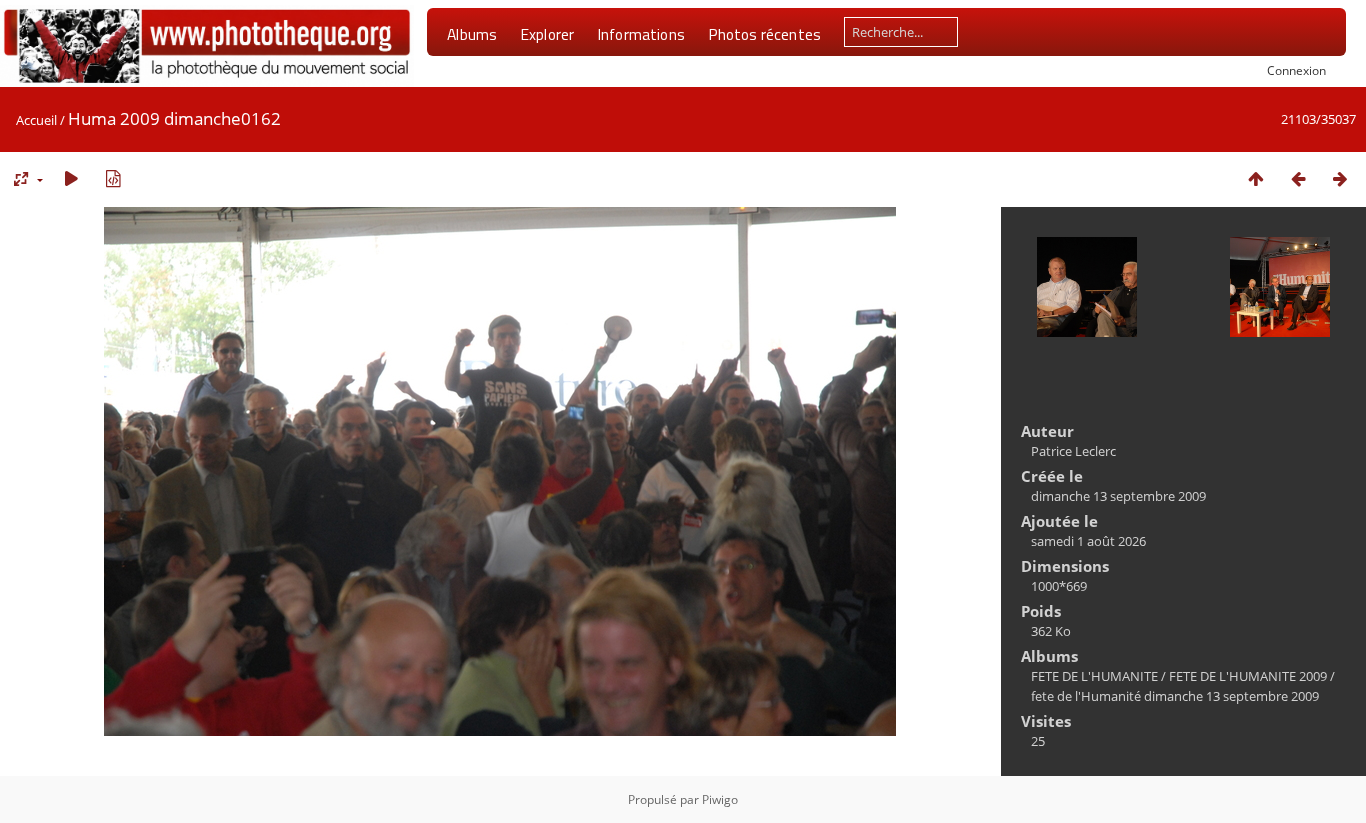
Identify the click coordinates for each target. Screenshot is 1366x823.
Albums (472, 34)
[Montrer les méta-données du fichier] (113, 178)
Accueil (36, 120)
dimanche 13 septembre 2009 (1118, 496)
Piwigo (720, 799)
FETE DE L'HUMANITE (1094, 676)
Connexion (1296, 70)
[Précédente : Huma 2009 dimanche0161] (1298, 178)
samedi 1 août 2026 (1088, 541)
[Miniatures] (1256, 178)
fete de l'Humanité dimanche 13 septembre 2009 (1175, 696)
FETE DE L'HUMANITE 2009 (1248, 676)
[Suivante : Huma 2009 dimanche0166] (1340, 178)
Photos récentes (764, 34)
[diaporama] (71, 178)
